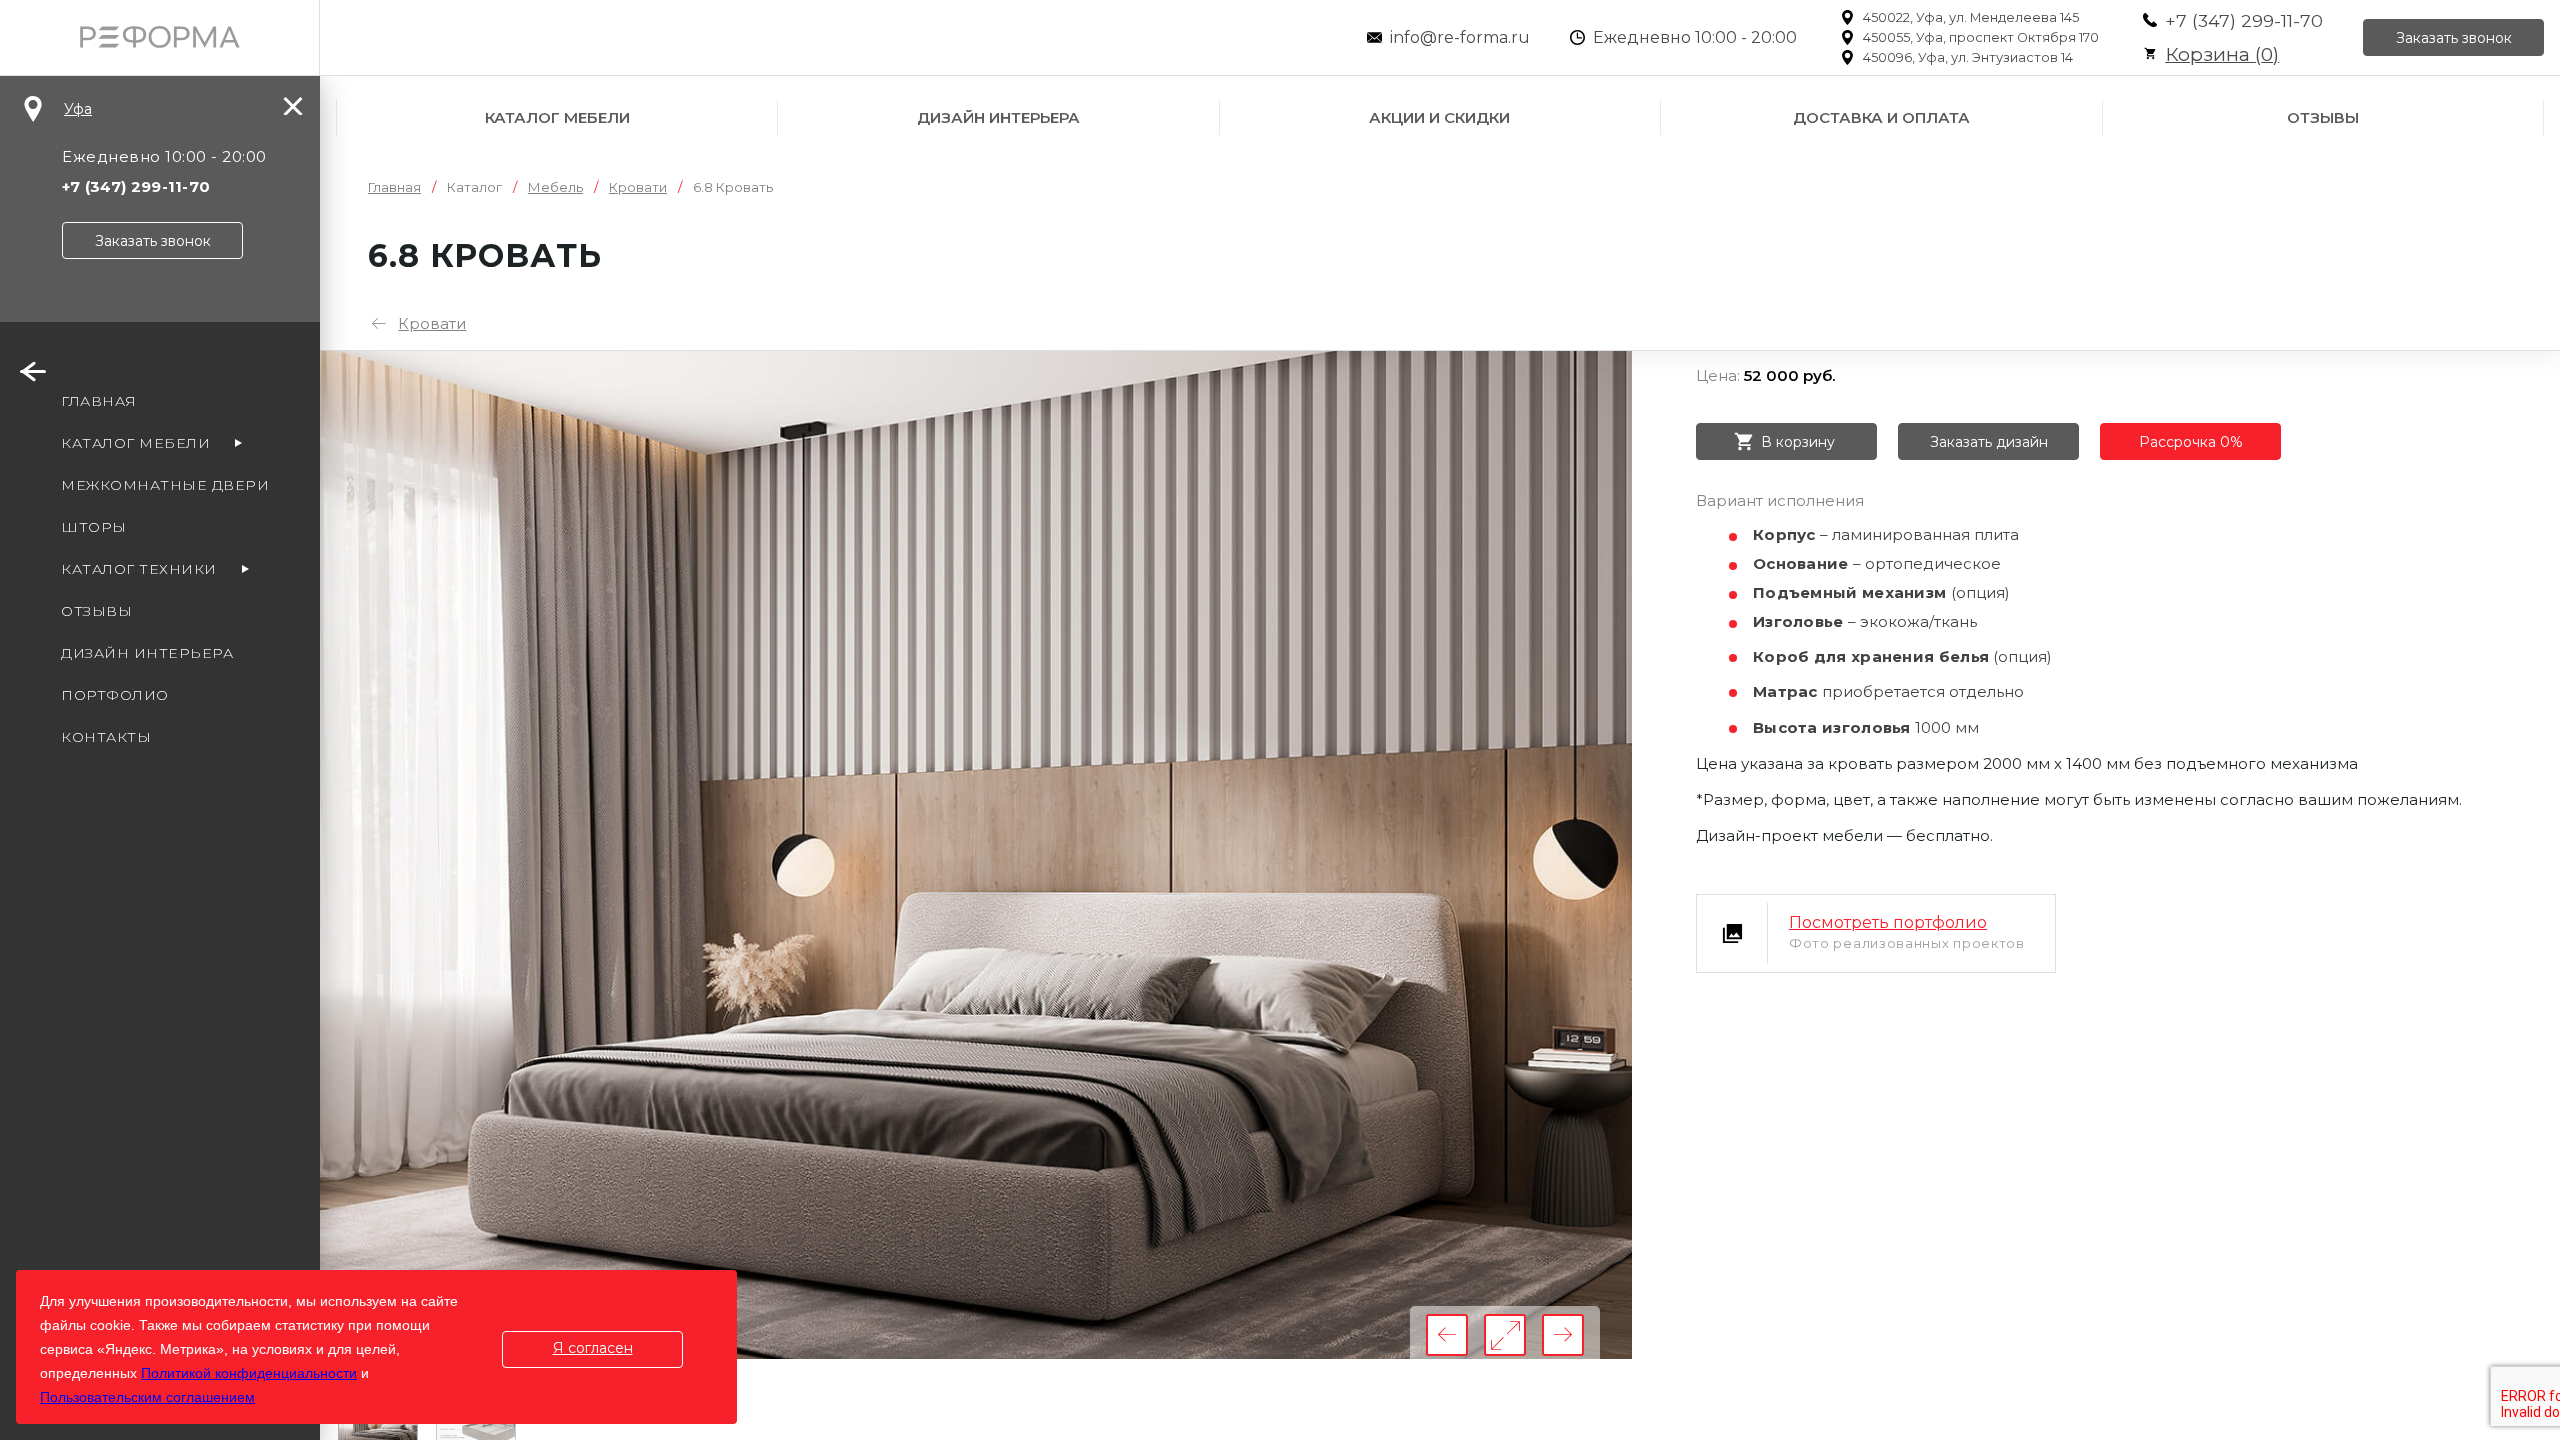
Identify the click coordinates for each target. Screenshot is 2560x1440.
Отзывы (2323, 117)
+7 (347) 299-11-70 (2244, 20)
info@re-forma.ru (1460, 37)
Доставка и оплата (1881, 117)
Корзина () (2222, 54)
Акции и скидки (1439, 117)
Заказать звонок (2454, 38)
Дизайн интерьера (998, 117)
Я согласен (593, 1348)
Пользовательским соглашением (147, 1397)
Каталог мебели (557, 117)
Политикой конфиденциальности (249, 1373)
